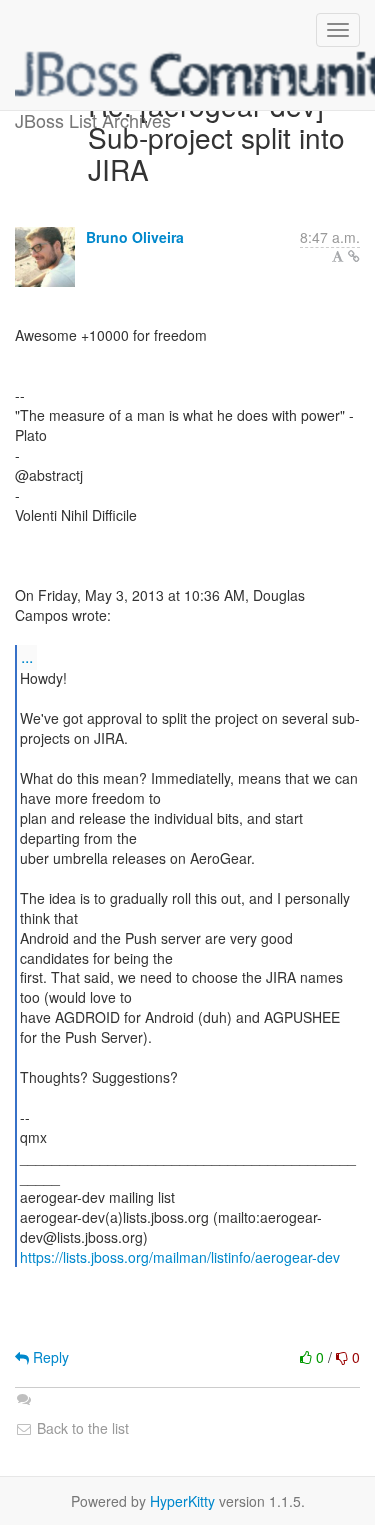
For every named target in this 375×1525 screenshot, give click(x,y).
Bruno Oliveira (135, 237)
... (27, 656)
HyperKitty (182, 1501)
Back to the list (81, 1428)
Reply (49, 1357)
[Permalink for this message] (354, 256)
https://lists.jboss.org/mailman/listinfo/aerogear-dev (180, 1257)
